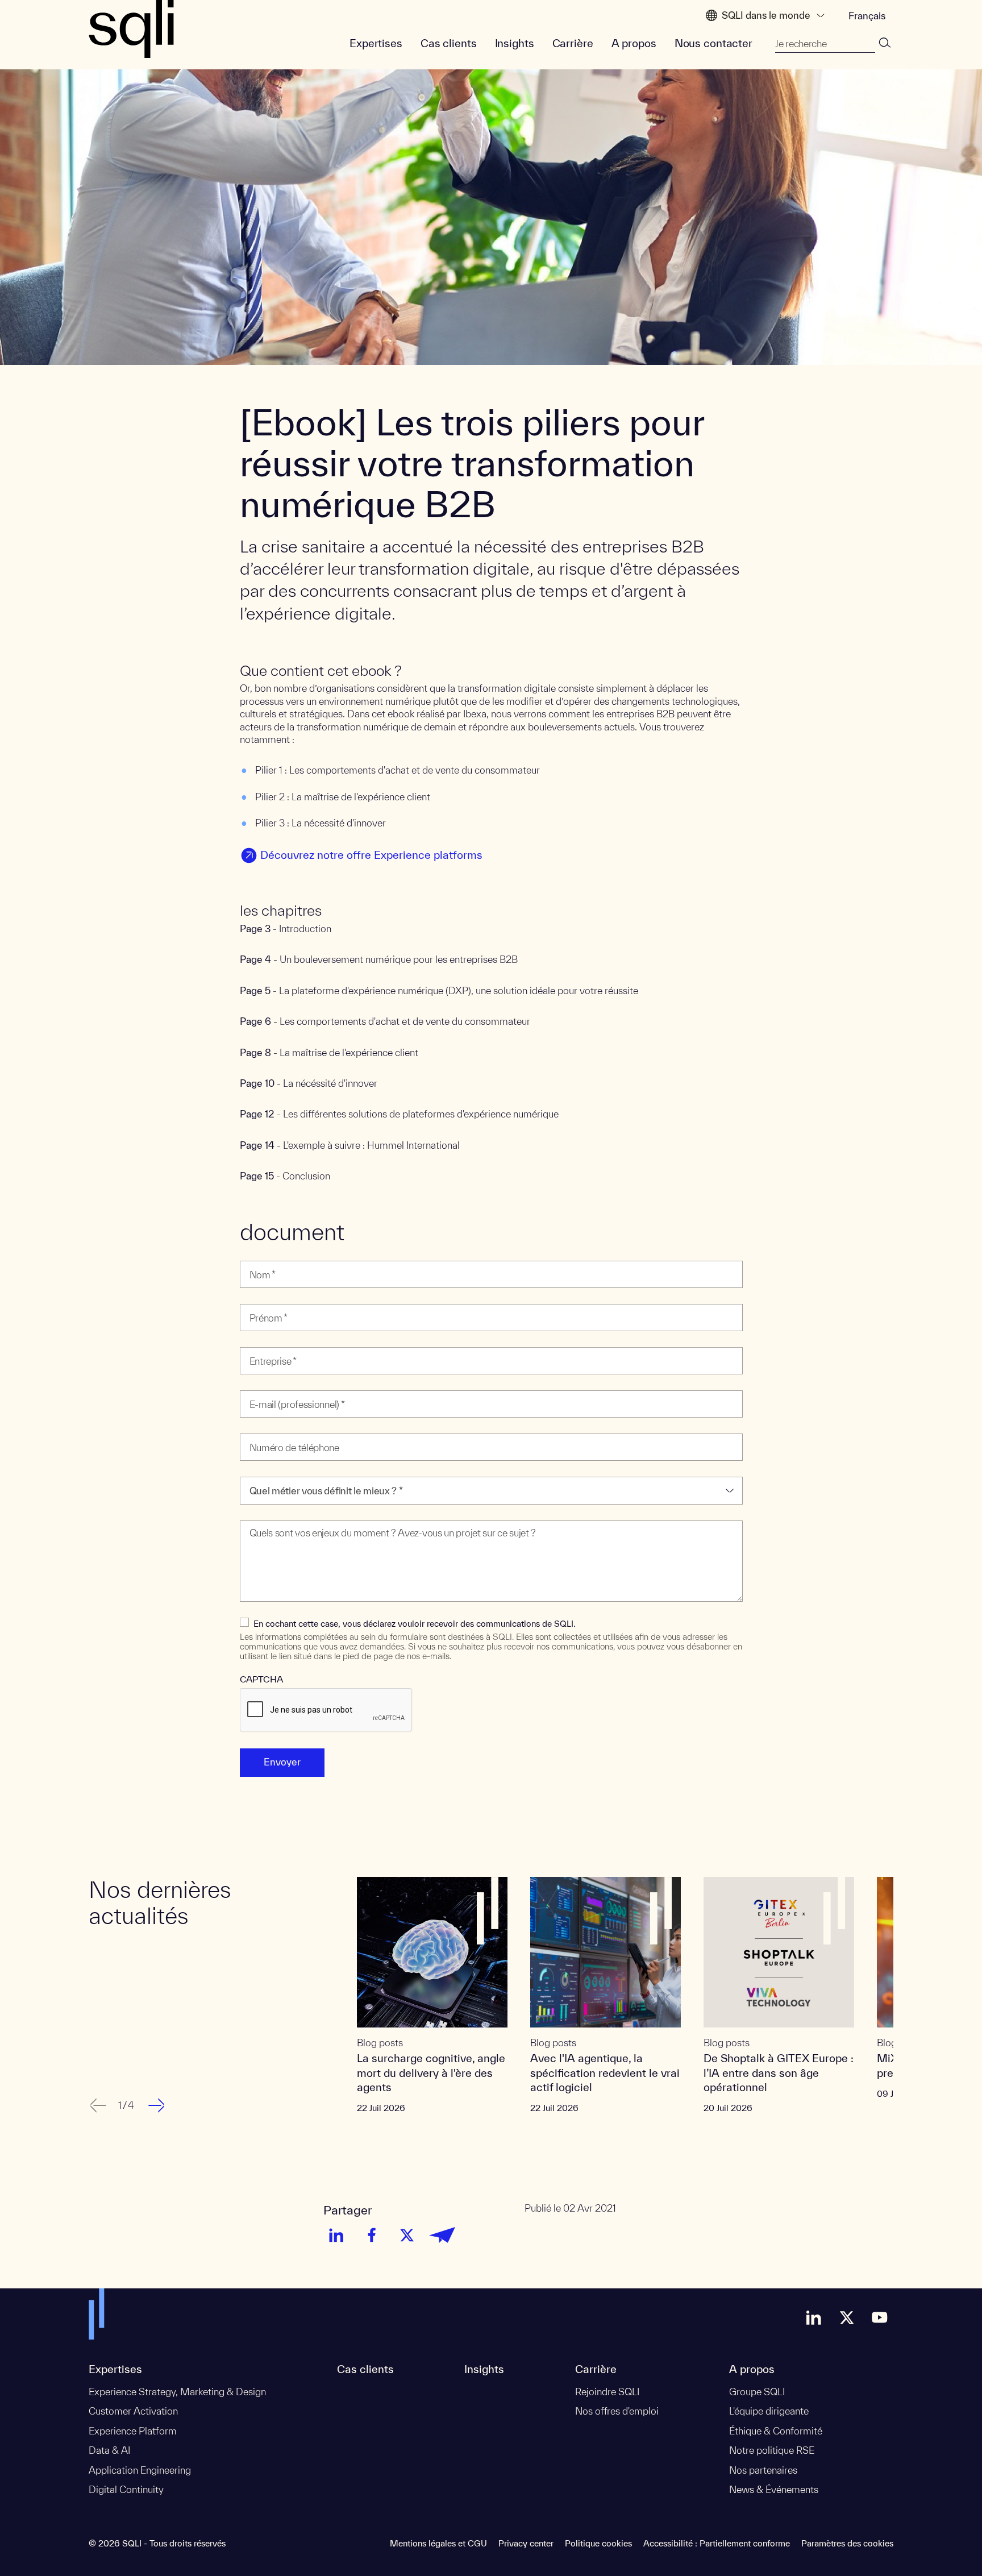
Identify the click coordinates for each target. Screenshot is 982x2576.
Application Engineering (140, 2470)
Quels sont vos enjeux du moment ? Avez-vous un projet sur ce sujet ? (375, 1513)
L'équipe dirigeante (769, 2411)
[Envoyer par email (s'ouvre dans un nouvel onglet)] (442, 2235)
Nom (253, 1254)
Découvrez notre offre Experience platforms (371, 855)
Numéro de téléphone (283, 1426)
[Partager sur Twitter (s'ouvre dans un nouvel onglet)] (407, 2235)
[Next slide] (158, 2105)
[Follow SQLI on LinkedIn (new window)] (814, 2317)
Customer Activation (133, 2411)
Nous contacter (713, 43)
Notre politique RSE (772, 2450)
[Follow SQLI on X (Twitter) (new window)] (847, 2317)
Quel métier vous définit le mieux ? (311, 1470)
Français (867, 16)
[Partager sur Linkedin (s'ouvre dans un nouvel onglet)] (336, 2235)
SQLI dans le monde (766, 15)
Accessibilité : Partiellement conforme (717, 2543)
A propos (634, 43)
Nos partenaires (763, 2470)
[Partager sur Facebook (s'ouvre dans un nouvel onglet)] (372, 2235)
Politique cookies (598, 2543)
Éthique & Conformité (776, 2431)
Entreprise (263, 1340)
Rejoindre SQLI (607, 2392)
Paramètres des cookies (847, 2543)
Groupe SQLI (757, 2392)
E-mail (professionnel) (286, 1383)
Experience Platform (133, 2431)
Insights (515, 43)
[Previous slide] (97, 2105)
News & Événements (774, 2489)
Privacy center (526, 2543)
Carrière (573, 43)
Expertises (376, 43)
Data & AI (109, 2450)
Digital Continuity (126, 2489)
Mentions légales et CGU (438, 2543)
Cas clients (449, 43)
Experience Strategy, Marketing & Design (177, 2392)
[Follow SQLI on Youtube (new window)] (880, 2317)
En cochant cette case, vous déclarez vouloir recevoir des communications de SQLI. (415, 1624)
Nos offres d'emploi (617, 2411)
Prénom (259, 1297)
